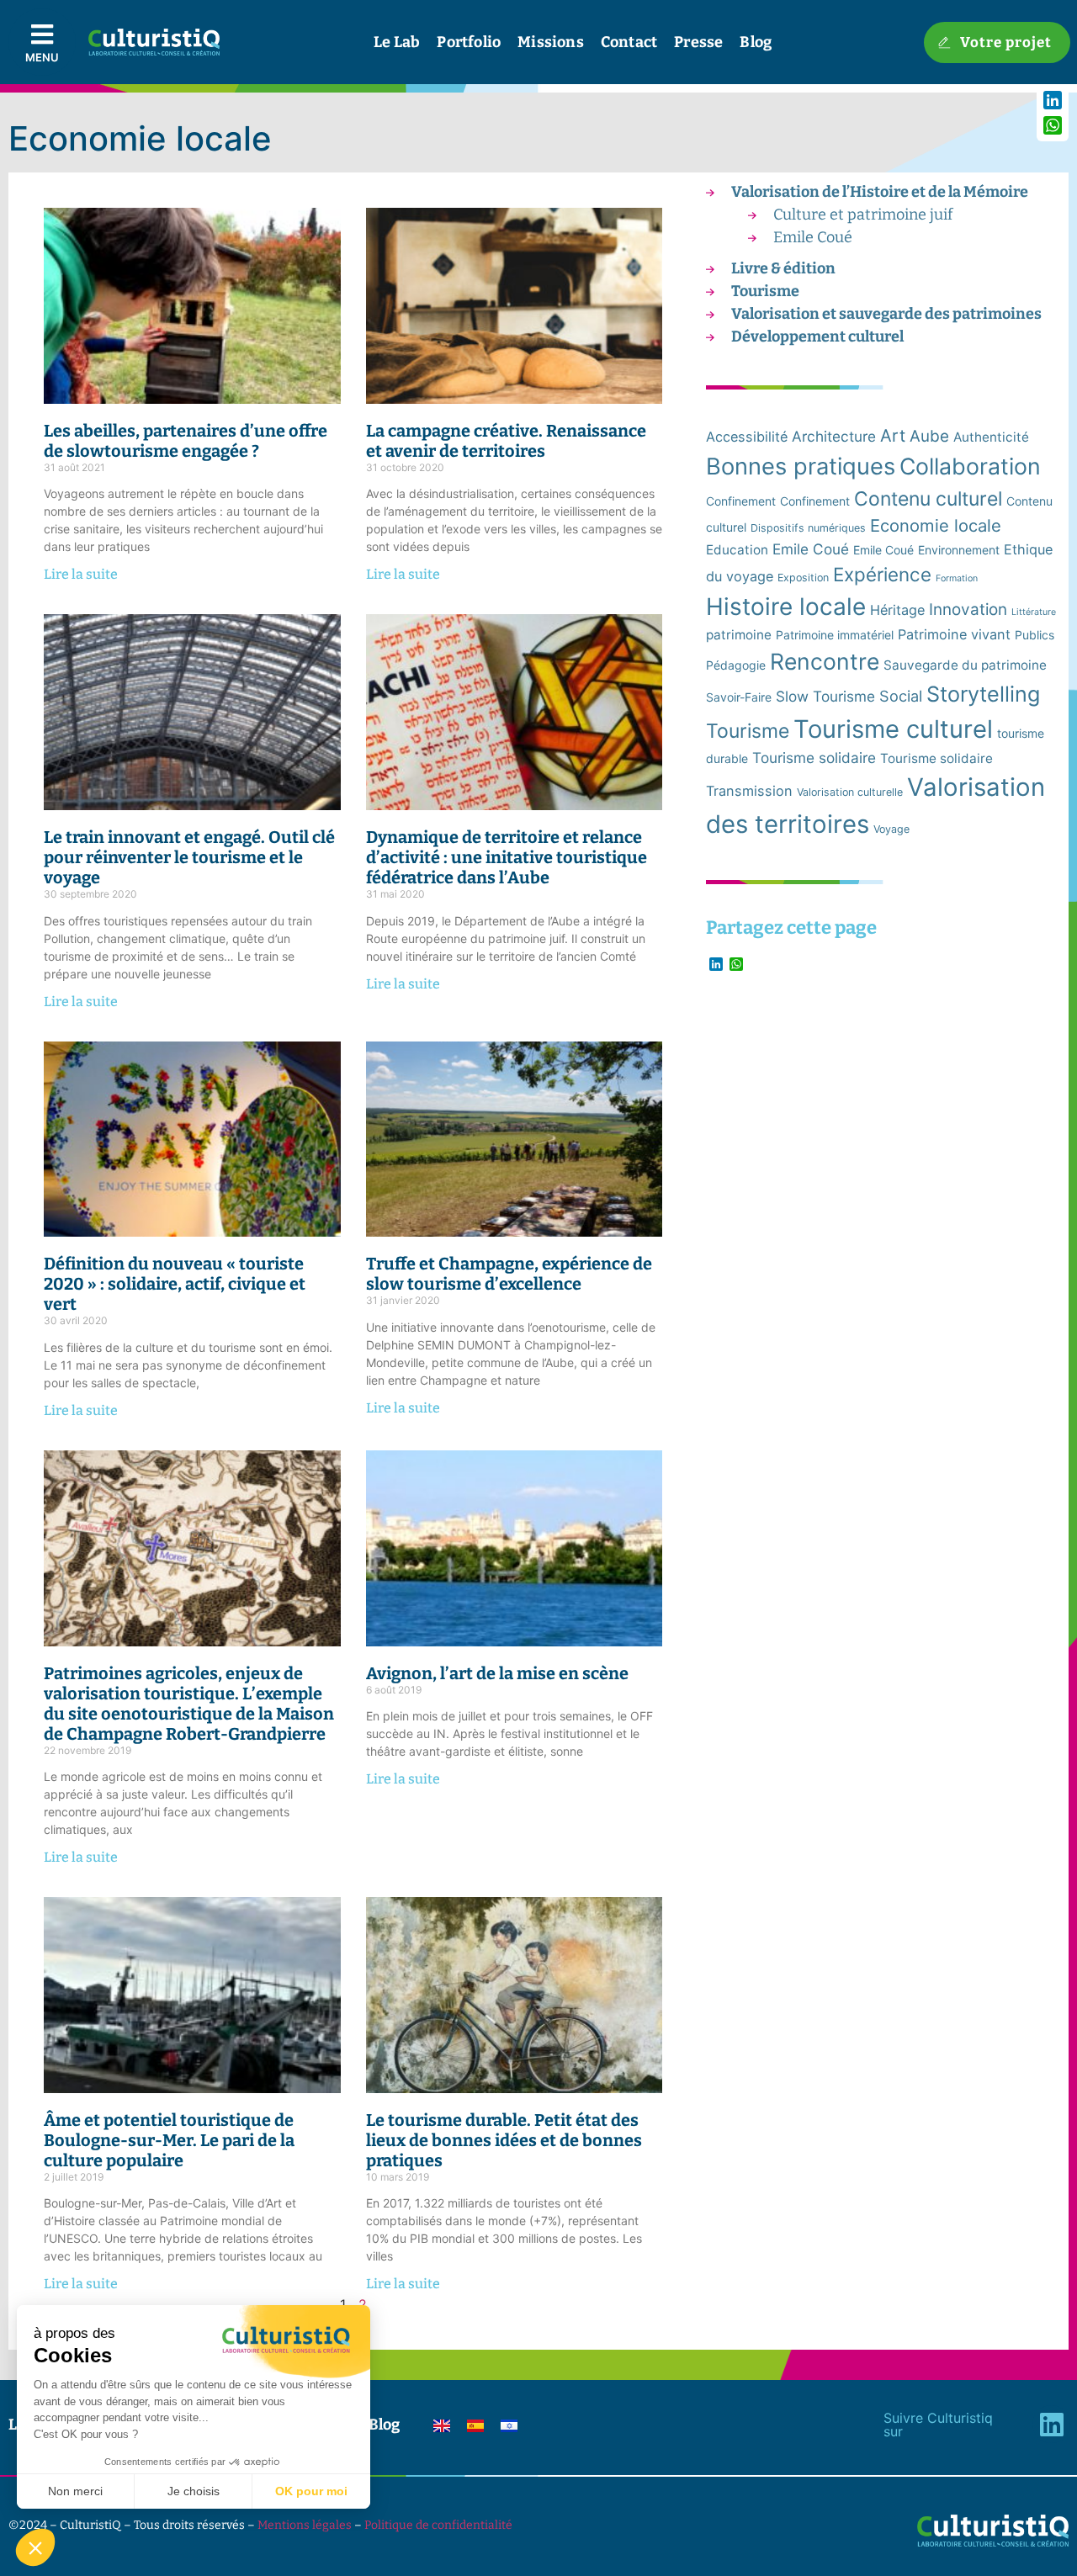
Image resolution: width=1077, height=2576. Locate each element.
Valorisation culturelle (850, 792)
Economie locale (936, 525)
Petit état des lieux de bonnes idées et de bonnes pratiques (504, 2140)
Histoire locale (786, 607)
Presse (698, 42)
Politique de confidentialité (438, 2525)
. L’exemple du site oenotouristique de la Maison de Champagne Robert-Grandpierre (189, 1704)
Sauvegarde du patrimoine (965, 665)
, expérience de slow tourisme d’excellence (509, 1274)
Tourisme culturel (893, 729)
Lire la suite (81, 574)
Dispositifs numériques (808, 528)
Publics (1035, 635)
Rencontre (825, 661)
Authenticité (991, 437)
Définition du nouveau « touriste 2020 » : (175, 1284)
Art (893, 435)
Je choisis (194, 2491)
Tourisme (765, 291)
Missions (551, 42)
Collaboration (970, 466)
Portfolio (469, 42)
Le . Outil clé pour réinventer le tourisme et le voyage (189, 857)
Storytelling (983, 694)
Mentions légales (305, 2525)
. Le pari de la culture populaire (169, 2140)
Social (901, 696)
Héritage (897, 610)
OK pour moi (311, 2491)
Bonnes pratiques (801, 466)
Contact (629, 42)
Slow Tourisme (825, 696)
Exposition (803, 578)
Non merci (75, 2491)
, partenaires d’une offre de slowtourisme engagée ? (186, 441)
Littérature (1034, 612)
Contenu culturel (928, 499)
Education (737, 550)
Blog (756, 42)
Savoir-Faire (739, 697)
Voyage (891, 829)
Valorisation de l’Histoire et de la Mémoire (880, 192)
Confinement (741, 501)
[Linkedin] (1051, 2424)
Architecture (834, 436)
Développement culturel (817, 337)
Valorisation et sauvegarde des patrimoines (886, 314)
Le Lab (397, 42)
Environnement (959, 550)
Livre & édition (783, 268)
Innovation (968, 610)
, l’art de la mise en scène (497, 1673)
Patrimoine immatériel (835, 635)
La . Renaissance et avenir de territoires (506, 441)
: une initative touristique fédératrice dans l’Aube (507, 857)
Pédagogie (736, 665)
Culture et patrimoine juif (863, 215)
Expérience (882, 574)
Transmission (749, 791)
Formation (957, 578)
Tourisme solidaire (814, 758)
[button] (35, 2547)
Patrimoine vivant (954, 634)
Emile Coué (813, 237)
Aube (929, 436)
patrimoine (739, 635)
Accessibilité (747, 437)
